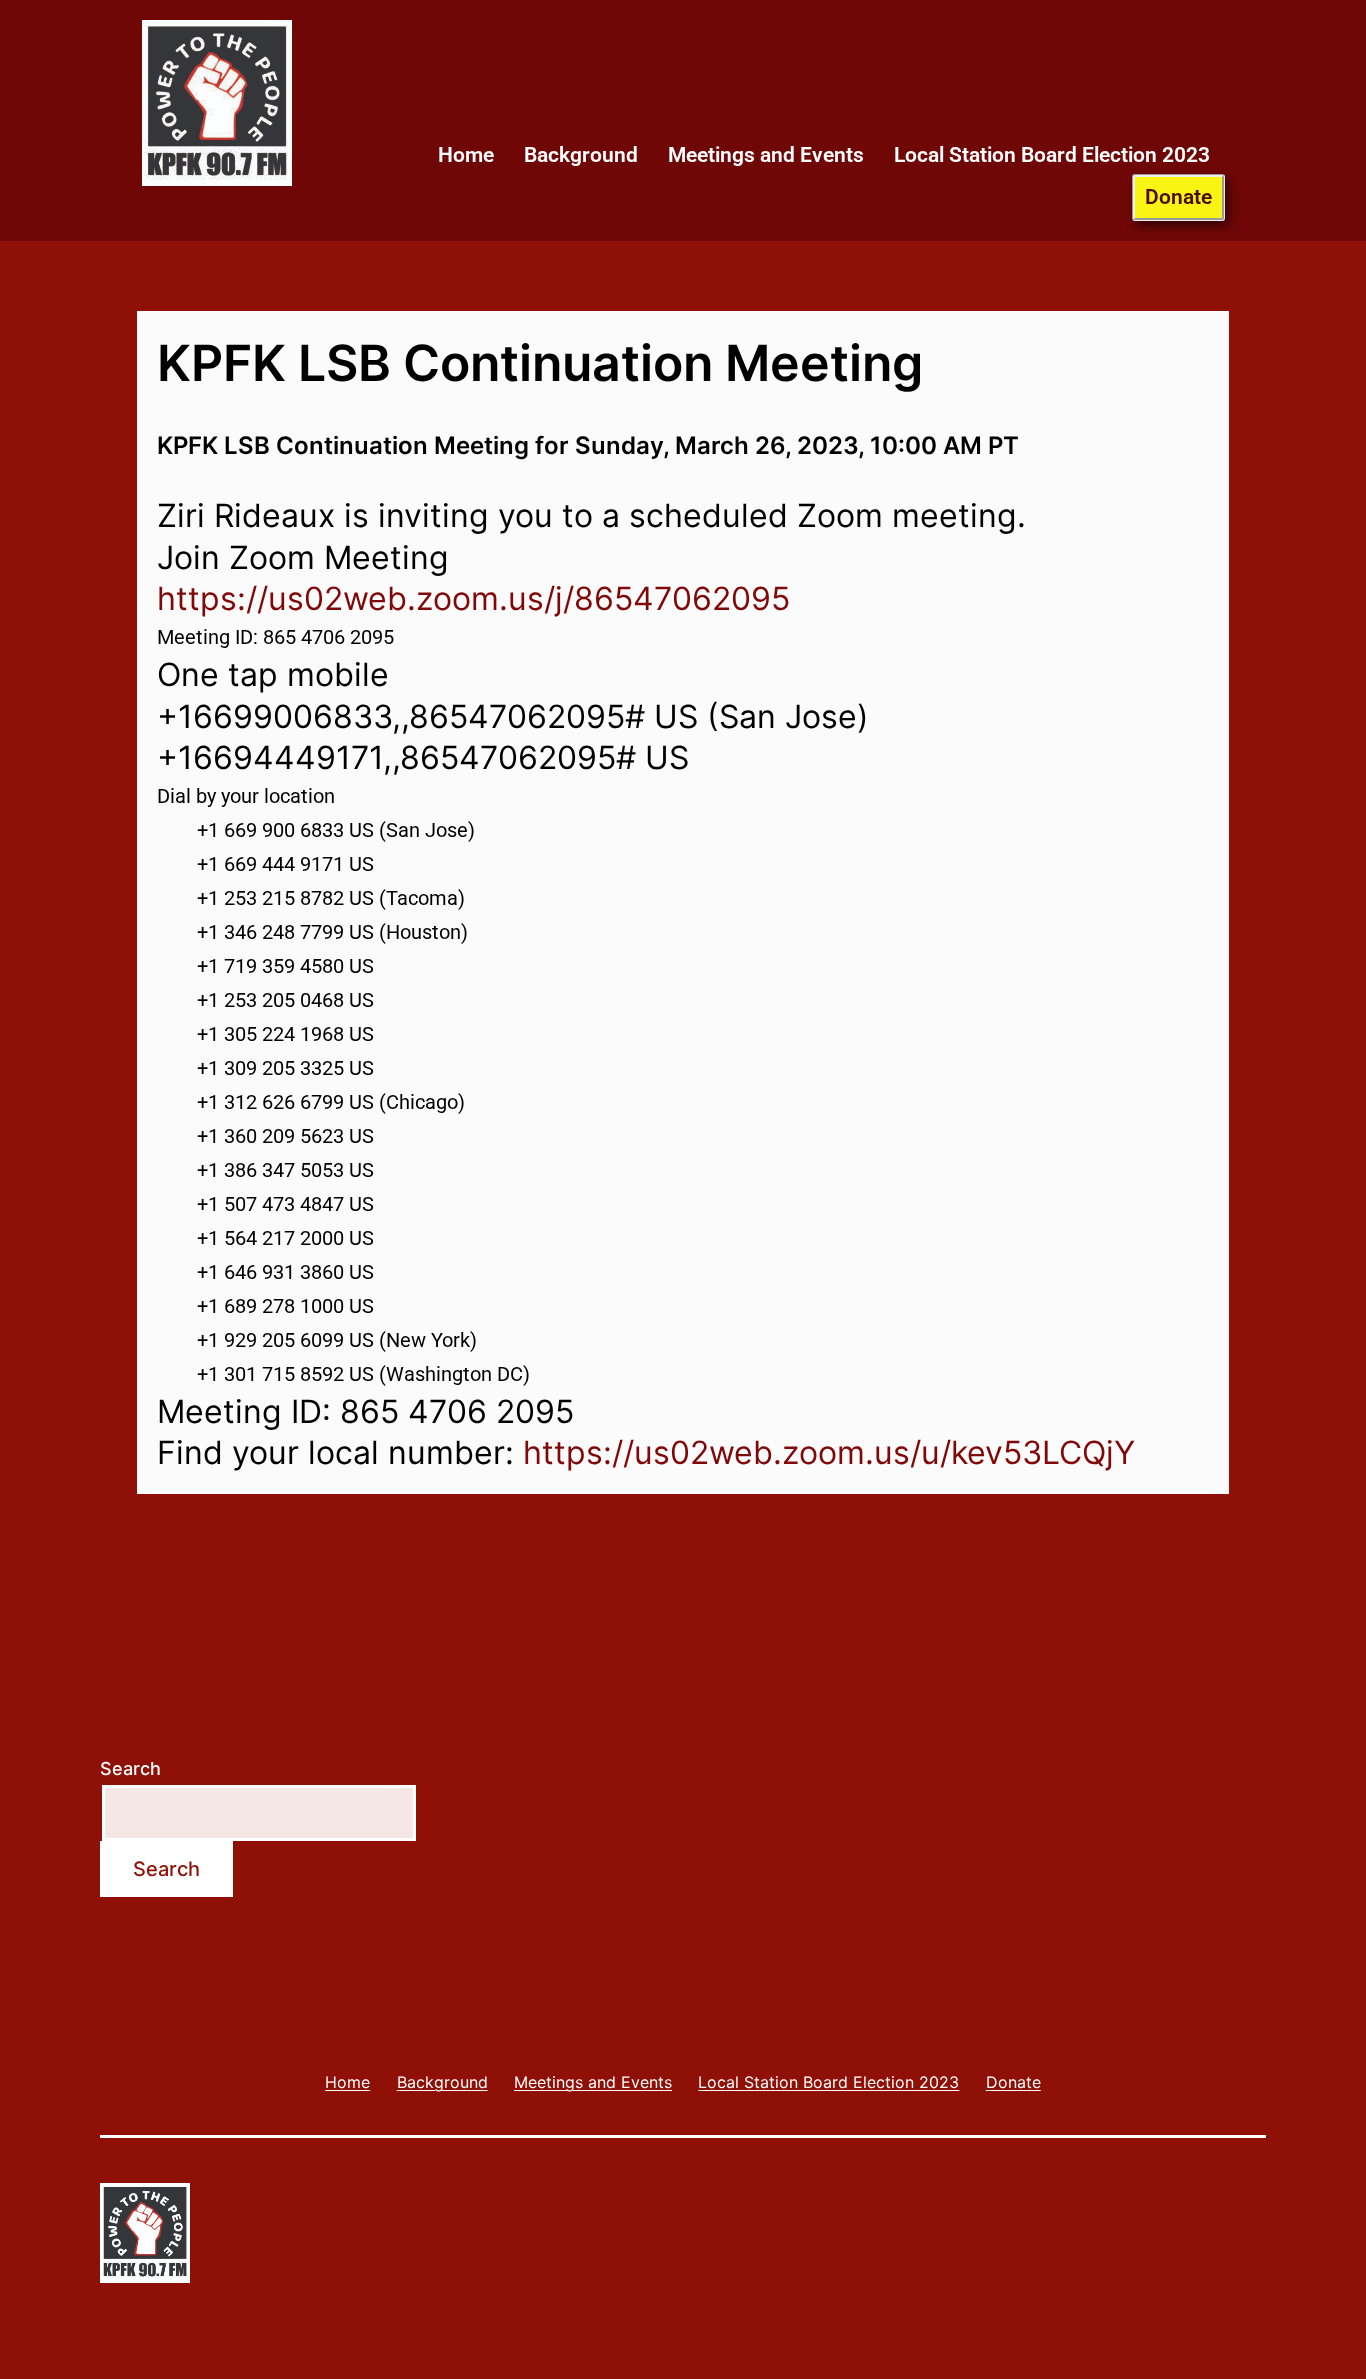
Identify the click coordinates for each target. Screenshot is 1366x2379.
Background (581, 155)
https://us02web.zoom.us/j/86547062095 (473, 598)
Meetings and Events (766, 155)
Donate (1178, 197)
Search (130, 1768)
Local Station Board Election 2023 (1052, 155)
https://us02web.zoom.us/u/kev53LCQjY (829, 1452)
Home (466, 155)
